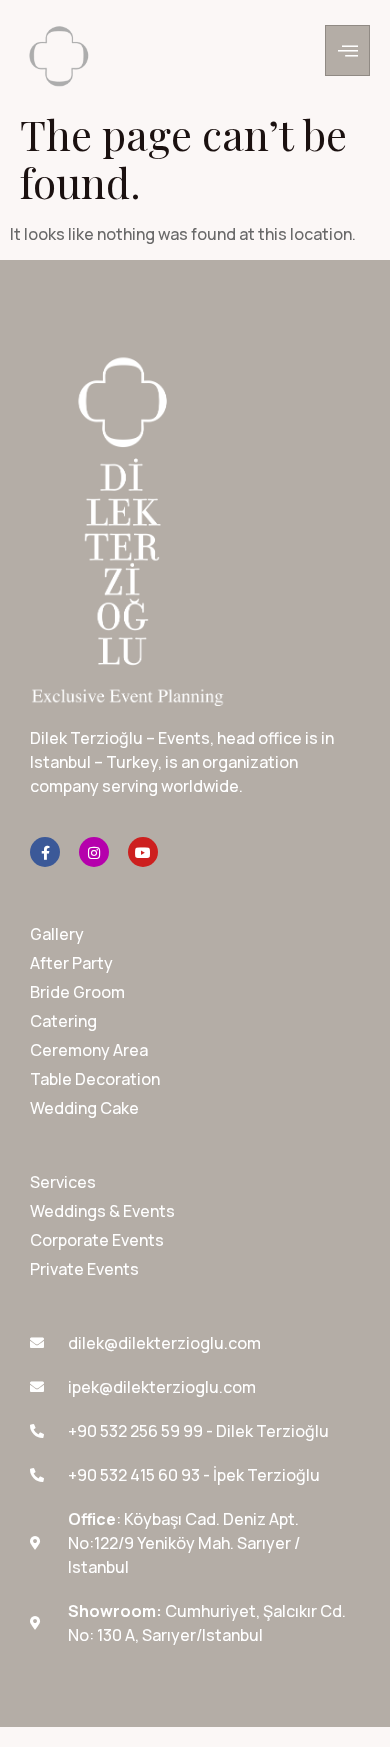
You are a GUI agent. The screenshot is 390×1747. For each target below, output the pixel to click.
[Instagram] (94, 852)
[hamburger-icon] (347, 50)
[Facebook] (45, 852)
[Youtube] (143, 852)
